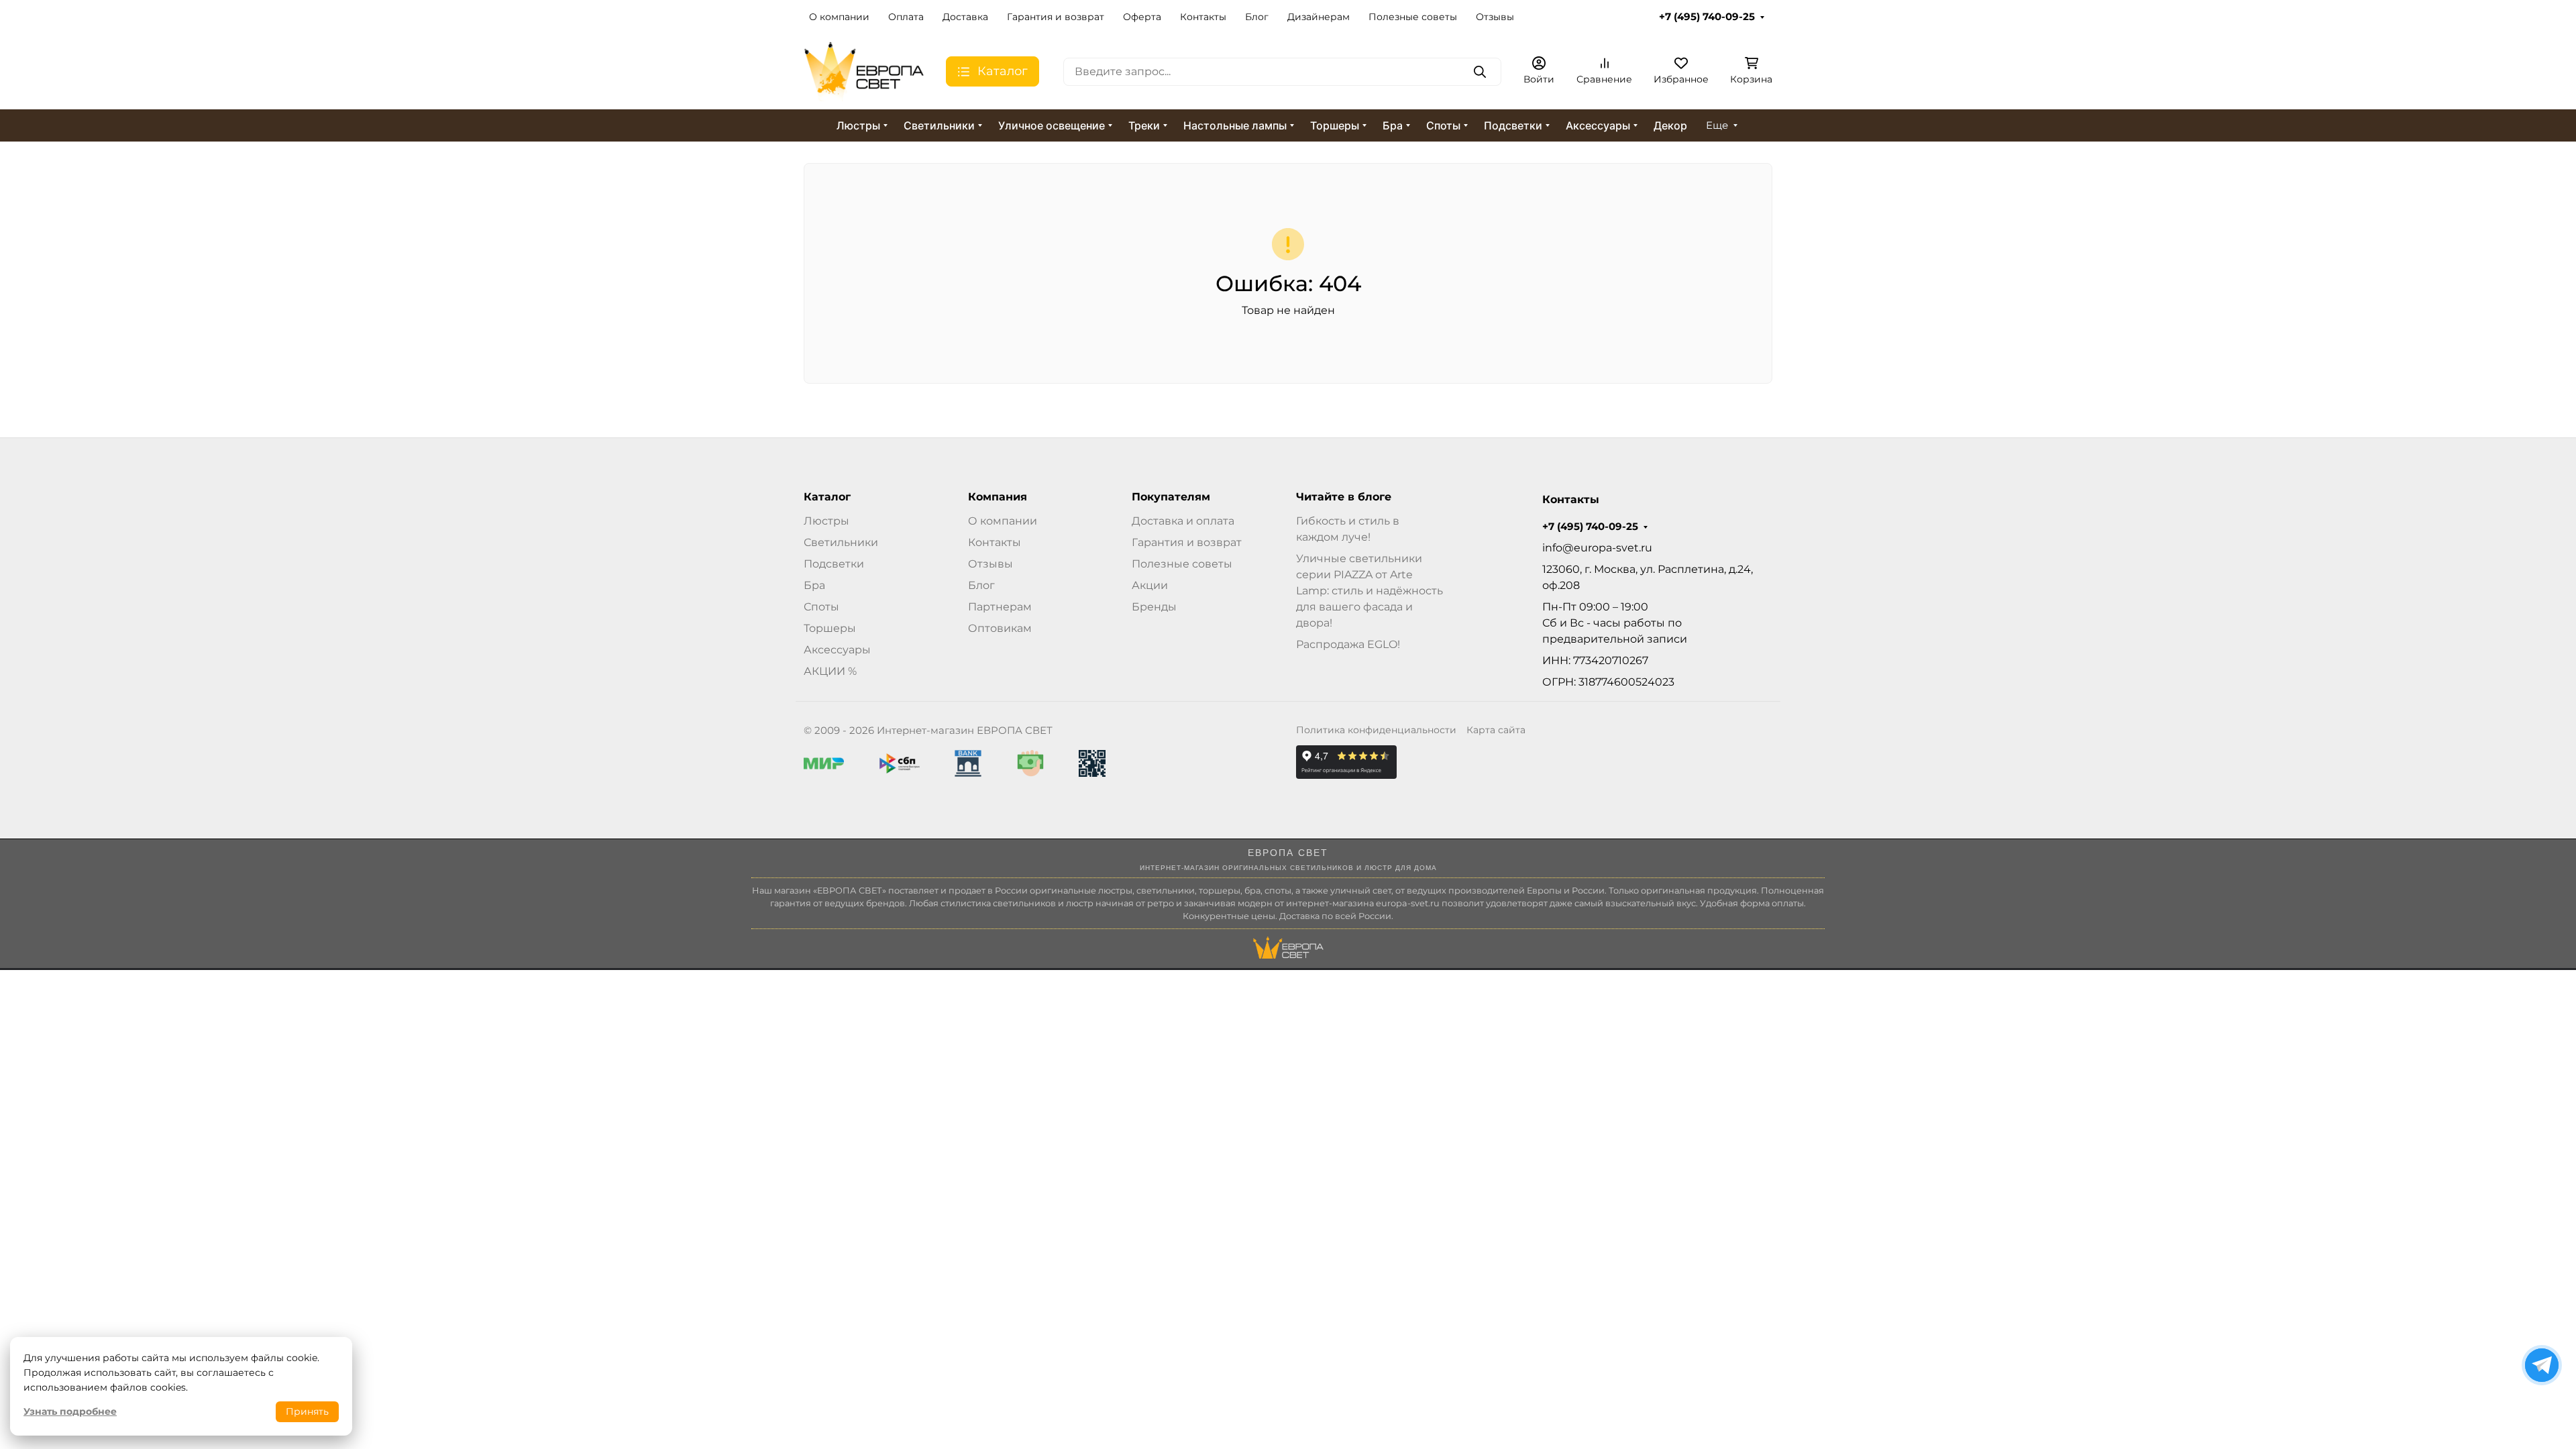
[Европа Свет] (864, 71)
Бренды (1154, 607)
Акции (1150, 585)
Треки (1144, 125)
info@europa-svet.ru (1597, 548)
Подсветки (1513, 125)
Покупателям (1171, 497)
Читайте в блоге (1344, 497)
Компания (998, 497)
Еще (1717, 125)
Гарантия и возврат (1056, 17)
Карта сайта (1496, 730)
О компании (839, 17)
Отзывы (1495, 17)
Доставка (965, 17)
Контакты (1203, 17)
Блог (1257, 17)
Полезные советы (1413, 17)
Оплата (906, 17)
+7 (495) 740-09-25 (1707, 17)
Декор (1670, 125)
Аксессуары (1598, 125)
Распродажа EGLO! (1348, 644)
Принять (307, 1411)
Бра (1393, 125)
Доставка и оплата (1183, 521)
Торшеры (1335, 125)
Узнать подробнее (70, 1411)
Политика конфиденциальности (1376, 730)
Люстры (858, 125)
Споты (1443, 125)
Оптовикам (1000, 628)
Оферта (1142, 17)
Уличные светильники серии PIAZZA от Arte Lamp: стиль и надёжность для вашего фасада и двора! (1370, 591)
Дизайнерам (1319, 17)
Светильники (939, 125)
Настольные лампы (1235, 125)
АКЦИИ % (830, 671)
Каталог (827, 497)
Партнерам (1000, 607)
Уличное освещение (1052, 125)
